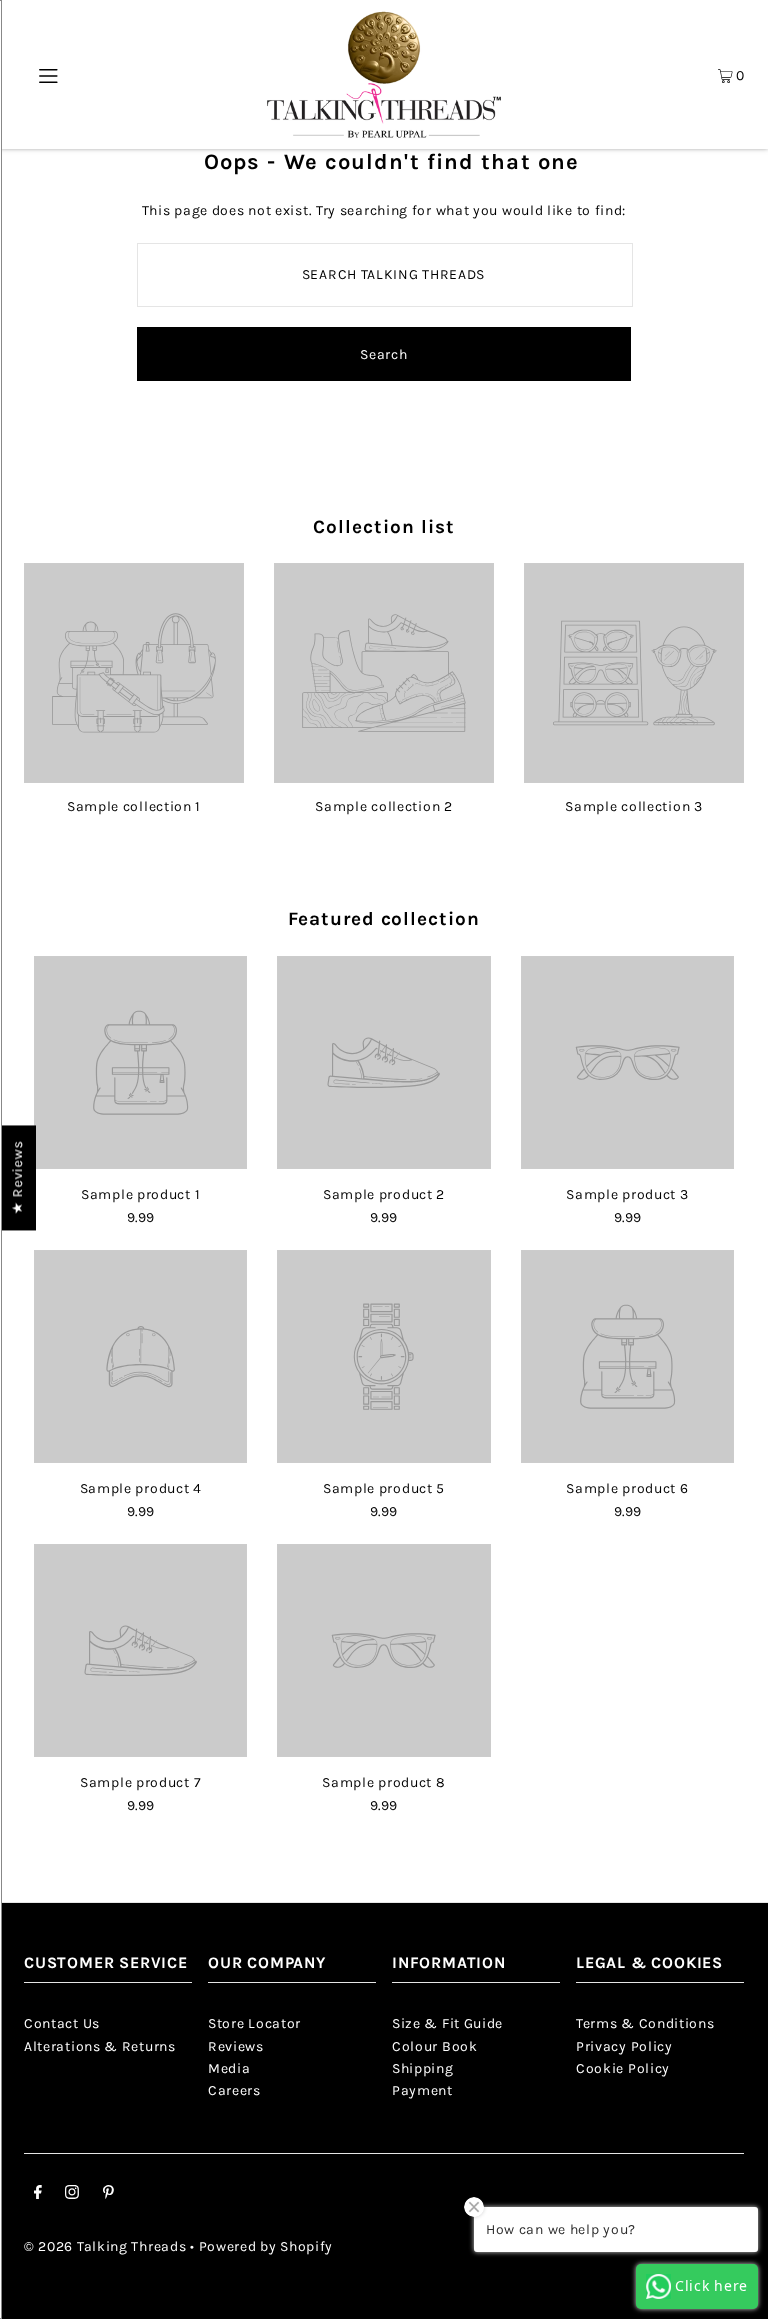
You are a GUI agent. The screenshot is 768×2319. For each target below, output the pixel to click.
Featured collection (384, 919)
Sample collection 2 (383, 806)
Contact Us (62, 2023)
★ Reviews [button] (17, 1177)
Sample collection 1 (134, 806)
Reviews (236, 2046)
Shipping (423, 2068)
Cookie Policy (623, 2068)
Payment (422, 2090)
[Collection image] (134, 775)
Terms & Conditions (645, 2023)
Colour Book (435, 2046)
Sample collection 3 (633, 806)
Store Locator (254, 2023)
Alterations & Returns (100, 2046)
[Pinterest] (108, 2195)
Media (229, 2068)
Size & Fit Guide (447, 2023)
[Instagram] (72, 2195)
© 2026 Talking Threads (105, 2246)
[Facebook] (38, 2195)
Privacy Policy (624, 2046)
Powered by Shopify (266, 2246)
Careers (234, 2090)
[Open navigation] (55, 75)
